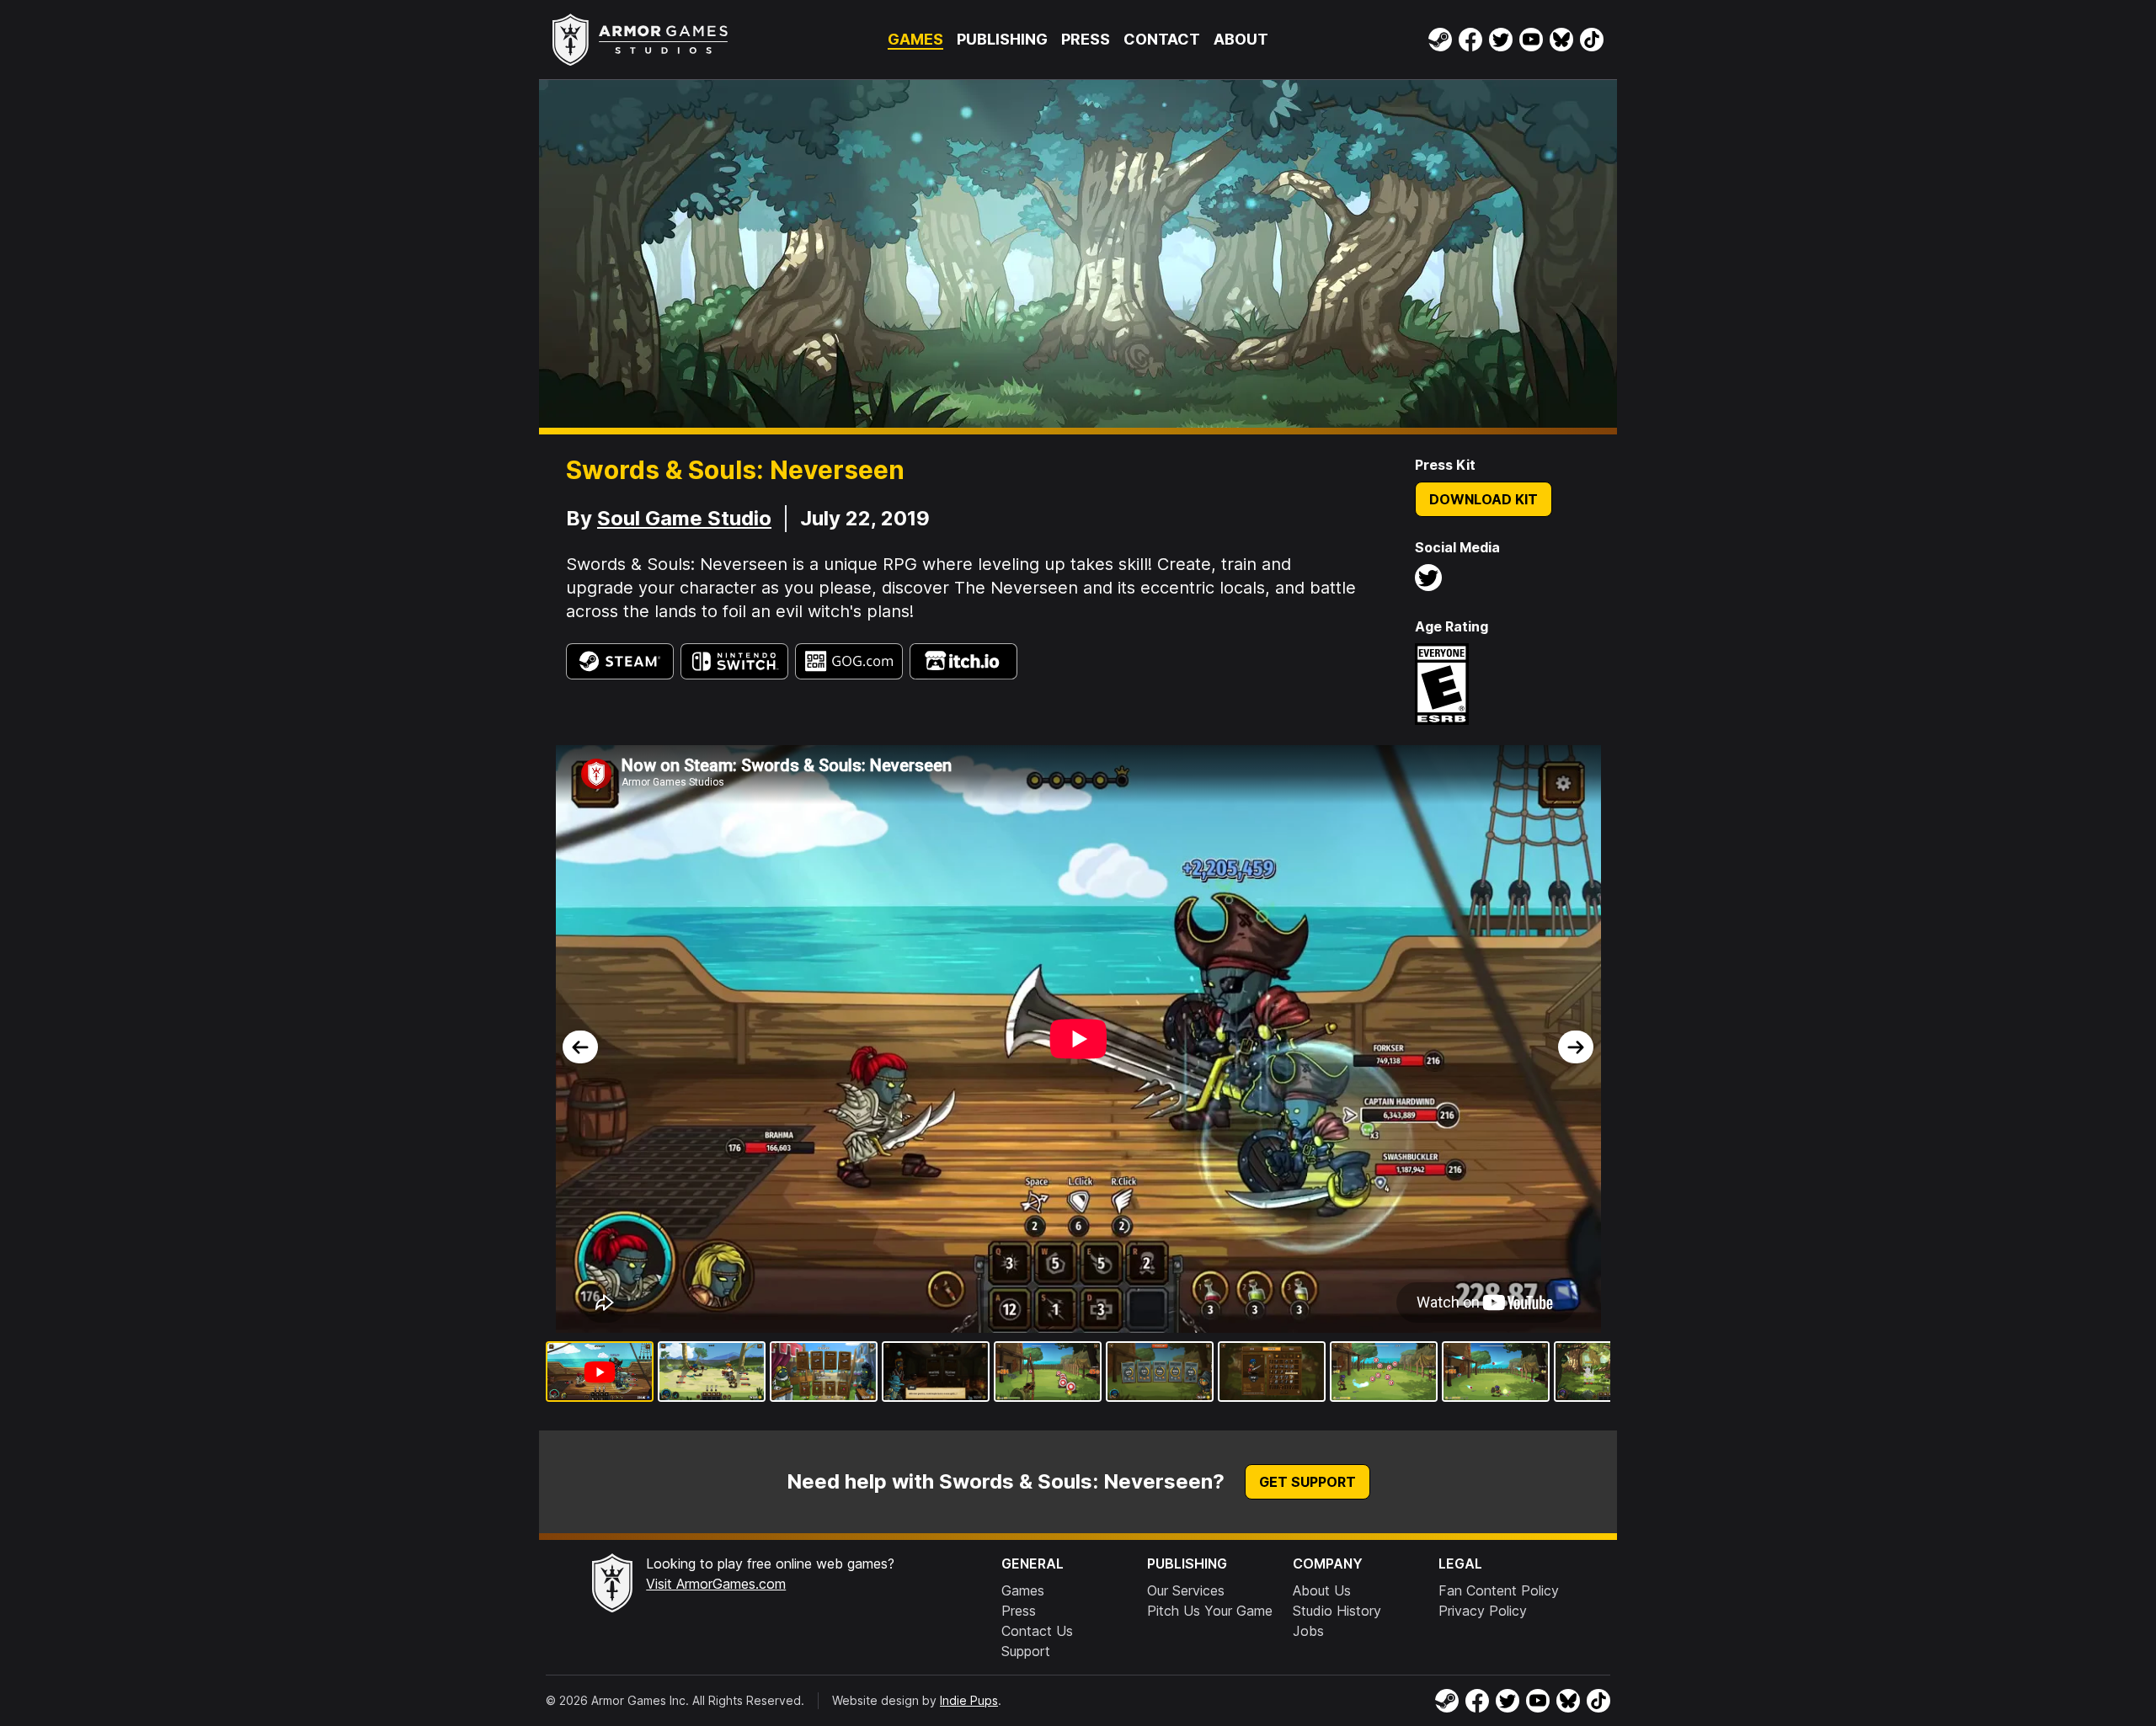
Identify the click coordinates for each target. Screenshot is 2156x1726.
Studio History (1337, 1611)
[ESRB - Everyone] (1442, 684)
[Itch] (963, 661)
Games (915, 39)
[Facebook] (1470, 40)
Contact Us (1037, 1631)
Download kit (1484, 499)
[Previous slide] (580, 1047)
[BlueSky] (1561, 40)
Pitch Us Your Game (1210, 1611)
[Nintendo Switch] (734, 661)
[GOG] (849, 661)
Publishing (1002, 39)
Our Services (1186, 1590)
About (1241, 39)
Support (1026, 1651)
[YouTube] (1531, 40)
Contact (1162, 39)
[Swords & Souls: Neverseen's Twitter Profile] (1428, 578)
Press (1086, 39)
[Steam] (1440, 40)
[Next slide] (1576, 1047)
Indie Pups (969, 1700)
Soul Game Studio (684, 518)
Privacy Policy (1483, 1611)
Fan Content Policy (1499, 1590)
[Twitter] (1501, 40)
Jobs (1308, 1631)
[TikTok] (1592, 40)
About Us (1322, 1590)
